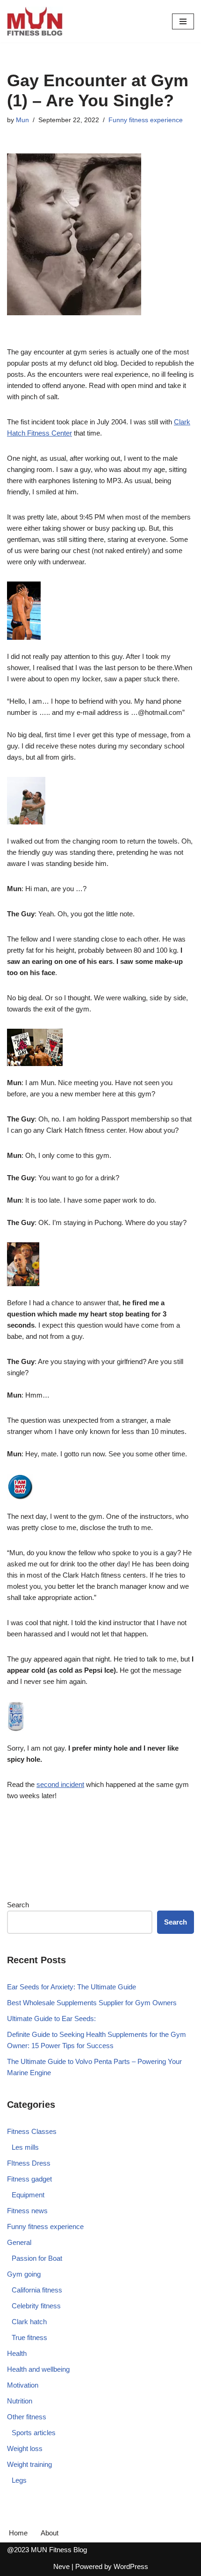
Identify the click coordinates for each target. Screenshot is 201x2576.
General (19, 2242)
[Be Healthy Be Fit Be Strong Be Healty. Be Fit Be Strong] (35, 21)
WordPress (131, 2566)
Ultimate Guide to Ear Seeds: (51, 2019)
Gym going (24, 2274)
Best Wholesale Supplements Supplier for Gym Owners (92, 2003)
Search (18, 1905)
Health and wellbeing (38, 2369)
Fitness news (27, 2211)
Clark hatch (29, 2322)
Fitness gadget (29, 2179)
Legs (19, 2480)
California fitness (37, 2290)
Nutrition (20, 2401)
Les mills (25, 2147)
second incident (60, 1784)
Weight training (29, 2464)
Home (18, 2533)
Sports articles (34, 2433)
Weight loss (25, 2448)
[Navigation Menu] (183, 21)
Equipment (28, 2195)
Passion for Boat (37, 2258)
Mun (22, 120)
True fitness (29, 2337)
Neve (61, 2566)
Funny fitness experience (146, 120)
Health (17, 2353)
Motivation (23, 2385)
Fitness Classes (32, 2131)
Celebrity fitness (36, 2306)
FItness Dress (29, 2163)
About (50, 2533)
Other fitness (27, 2417)
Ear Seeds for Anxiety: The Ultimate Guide (72, 1987)
